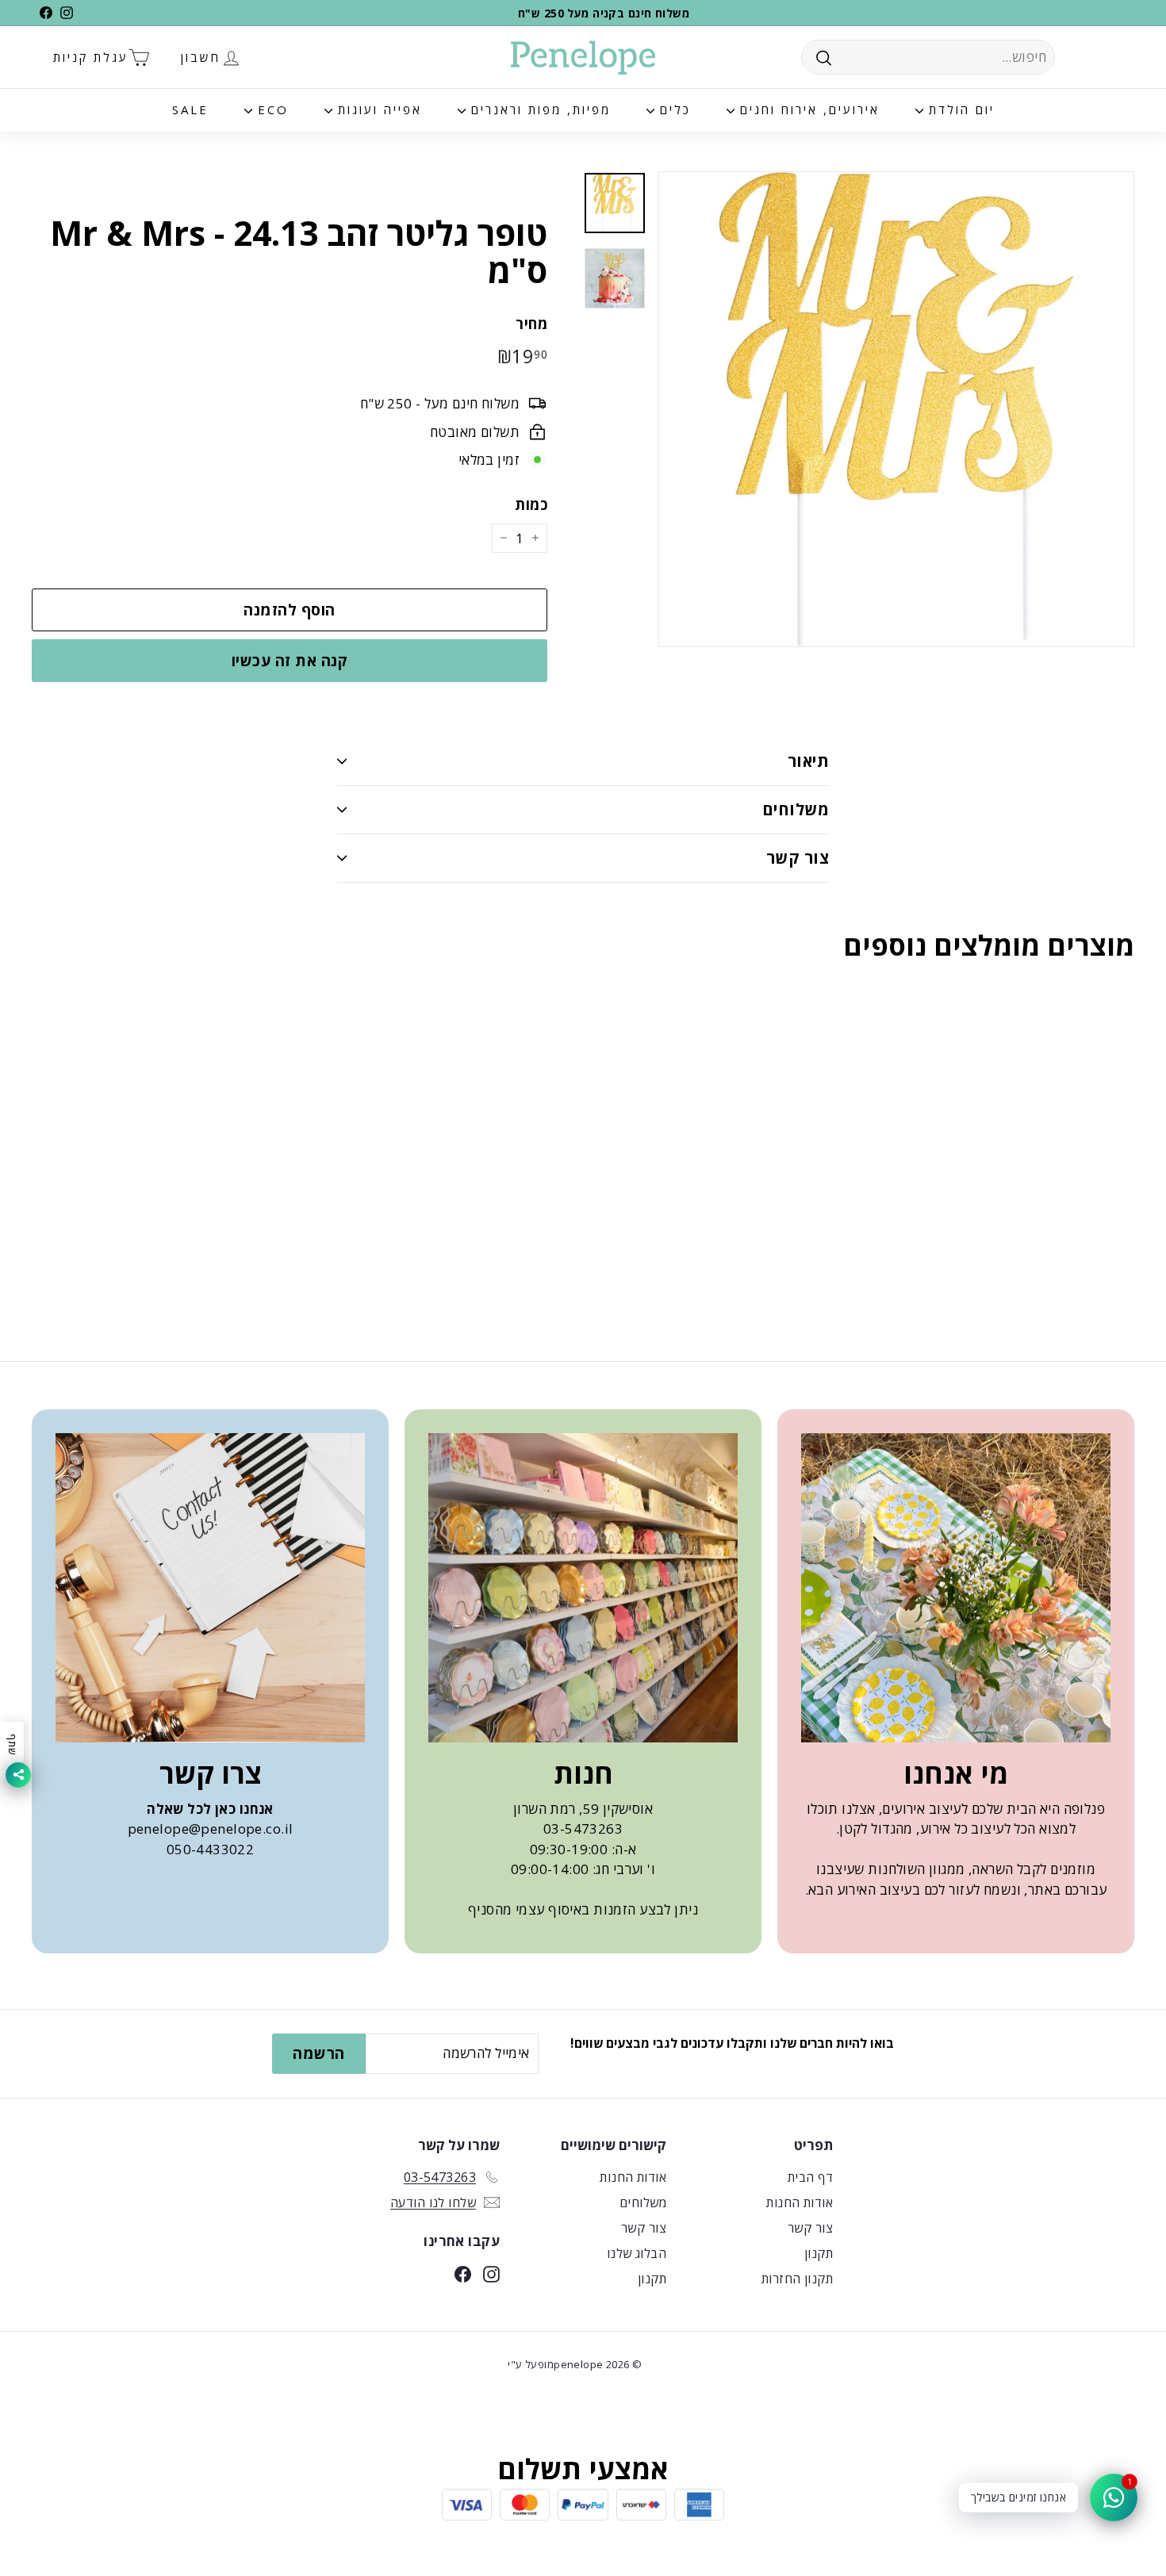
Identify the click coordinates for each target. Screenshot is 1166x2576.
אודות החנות (800, 2202)
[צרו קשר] (210, 1588)
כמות (531, 504)
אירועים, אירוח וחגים (807, 109)
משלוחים (796, 809)
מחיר (531, 324)
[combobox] (928, 57)
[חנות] (583, 1588)
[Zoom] (896, 409)
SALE (190, 109)
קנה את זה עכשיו (290, 661)
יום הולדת (959, 109)
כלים (673, 109)
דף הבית (810, 2177)
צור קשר (798, 858)
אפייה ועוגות (377, 109)
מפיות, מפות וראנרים (538, 109)
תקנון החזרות (797, 2279)
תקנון (819, 2253)
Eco (270, 109)
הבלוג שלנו (637, 2253)
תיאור (808, 761)
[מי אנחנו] (956, 1588)
